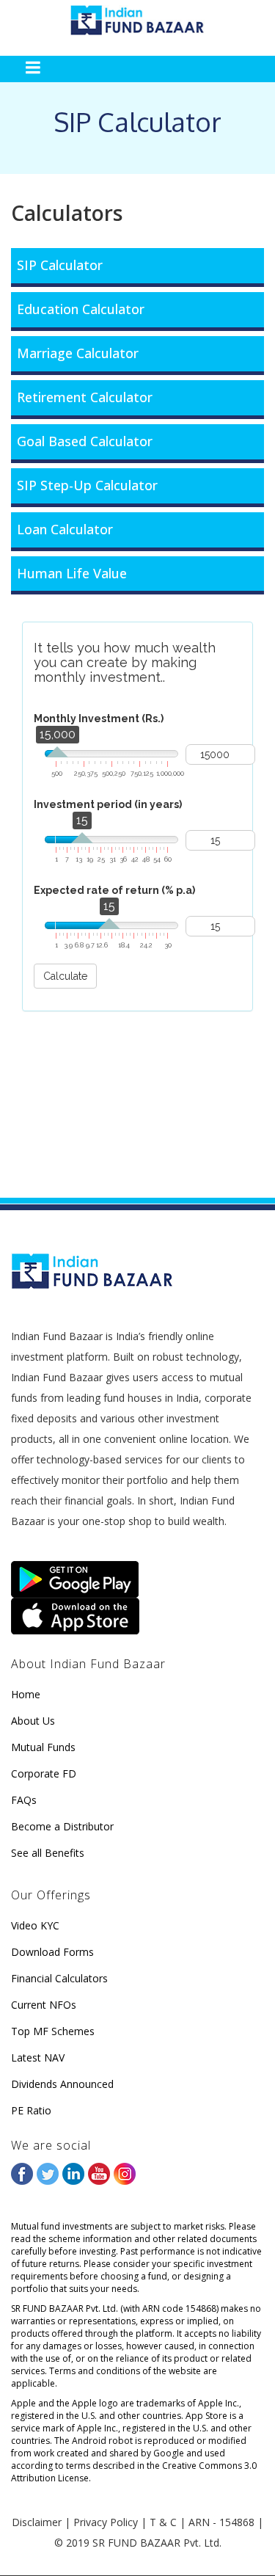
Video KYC (35, 1925)
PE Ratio (31, 2110)
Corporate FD (44, 1773)
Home (26, 1694)
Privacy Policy (106, 2522)
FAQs (24, 1800)
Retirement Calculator (85, 397)
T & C (163, 2522)
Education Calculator (81, 309)
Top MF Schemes (53, 2031)
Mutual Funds (43, 1747)
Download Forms (52, 1952)
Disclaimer (37, 2522)
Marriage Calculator (78, 353)
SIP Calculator (60, 265)
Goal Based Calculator (85, 441)
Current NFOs (44, 2005)
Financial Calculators (59, 1978)
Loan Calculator (65, 529)
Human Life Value (72, 573)
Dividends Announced (62, 2084)
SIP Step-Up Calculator (87, 485)
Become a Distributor (62, 1826)
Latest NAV (38, 2057)
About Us (33, 1721)
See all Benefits (48, 1853)
